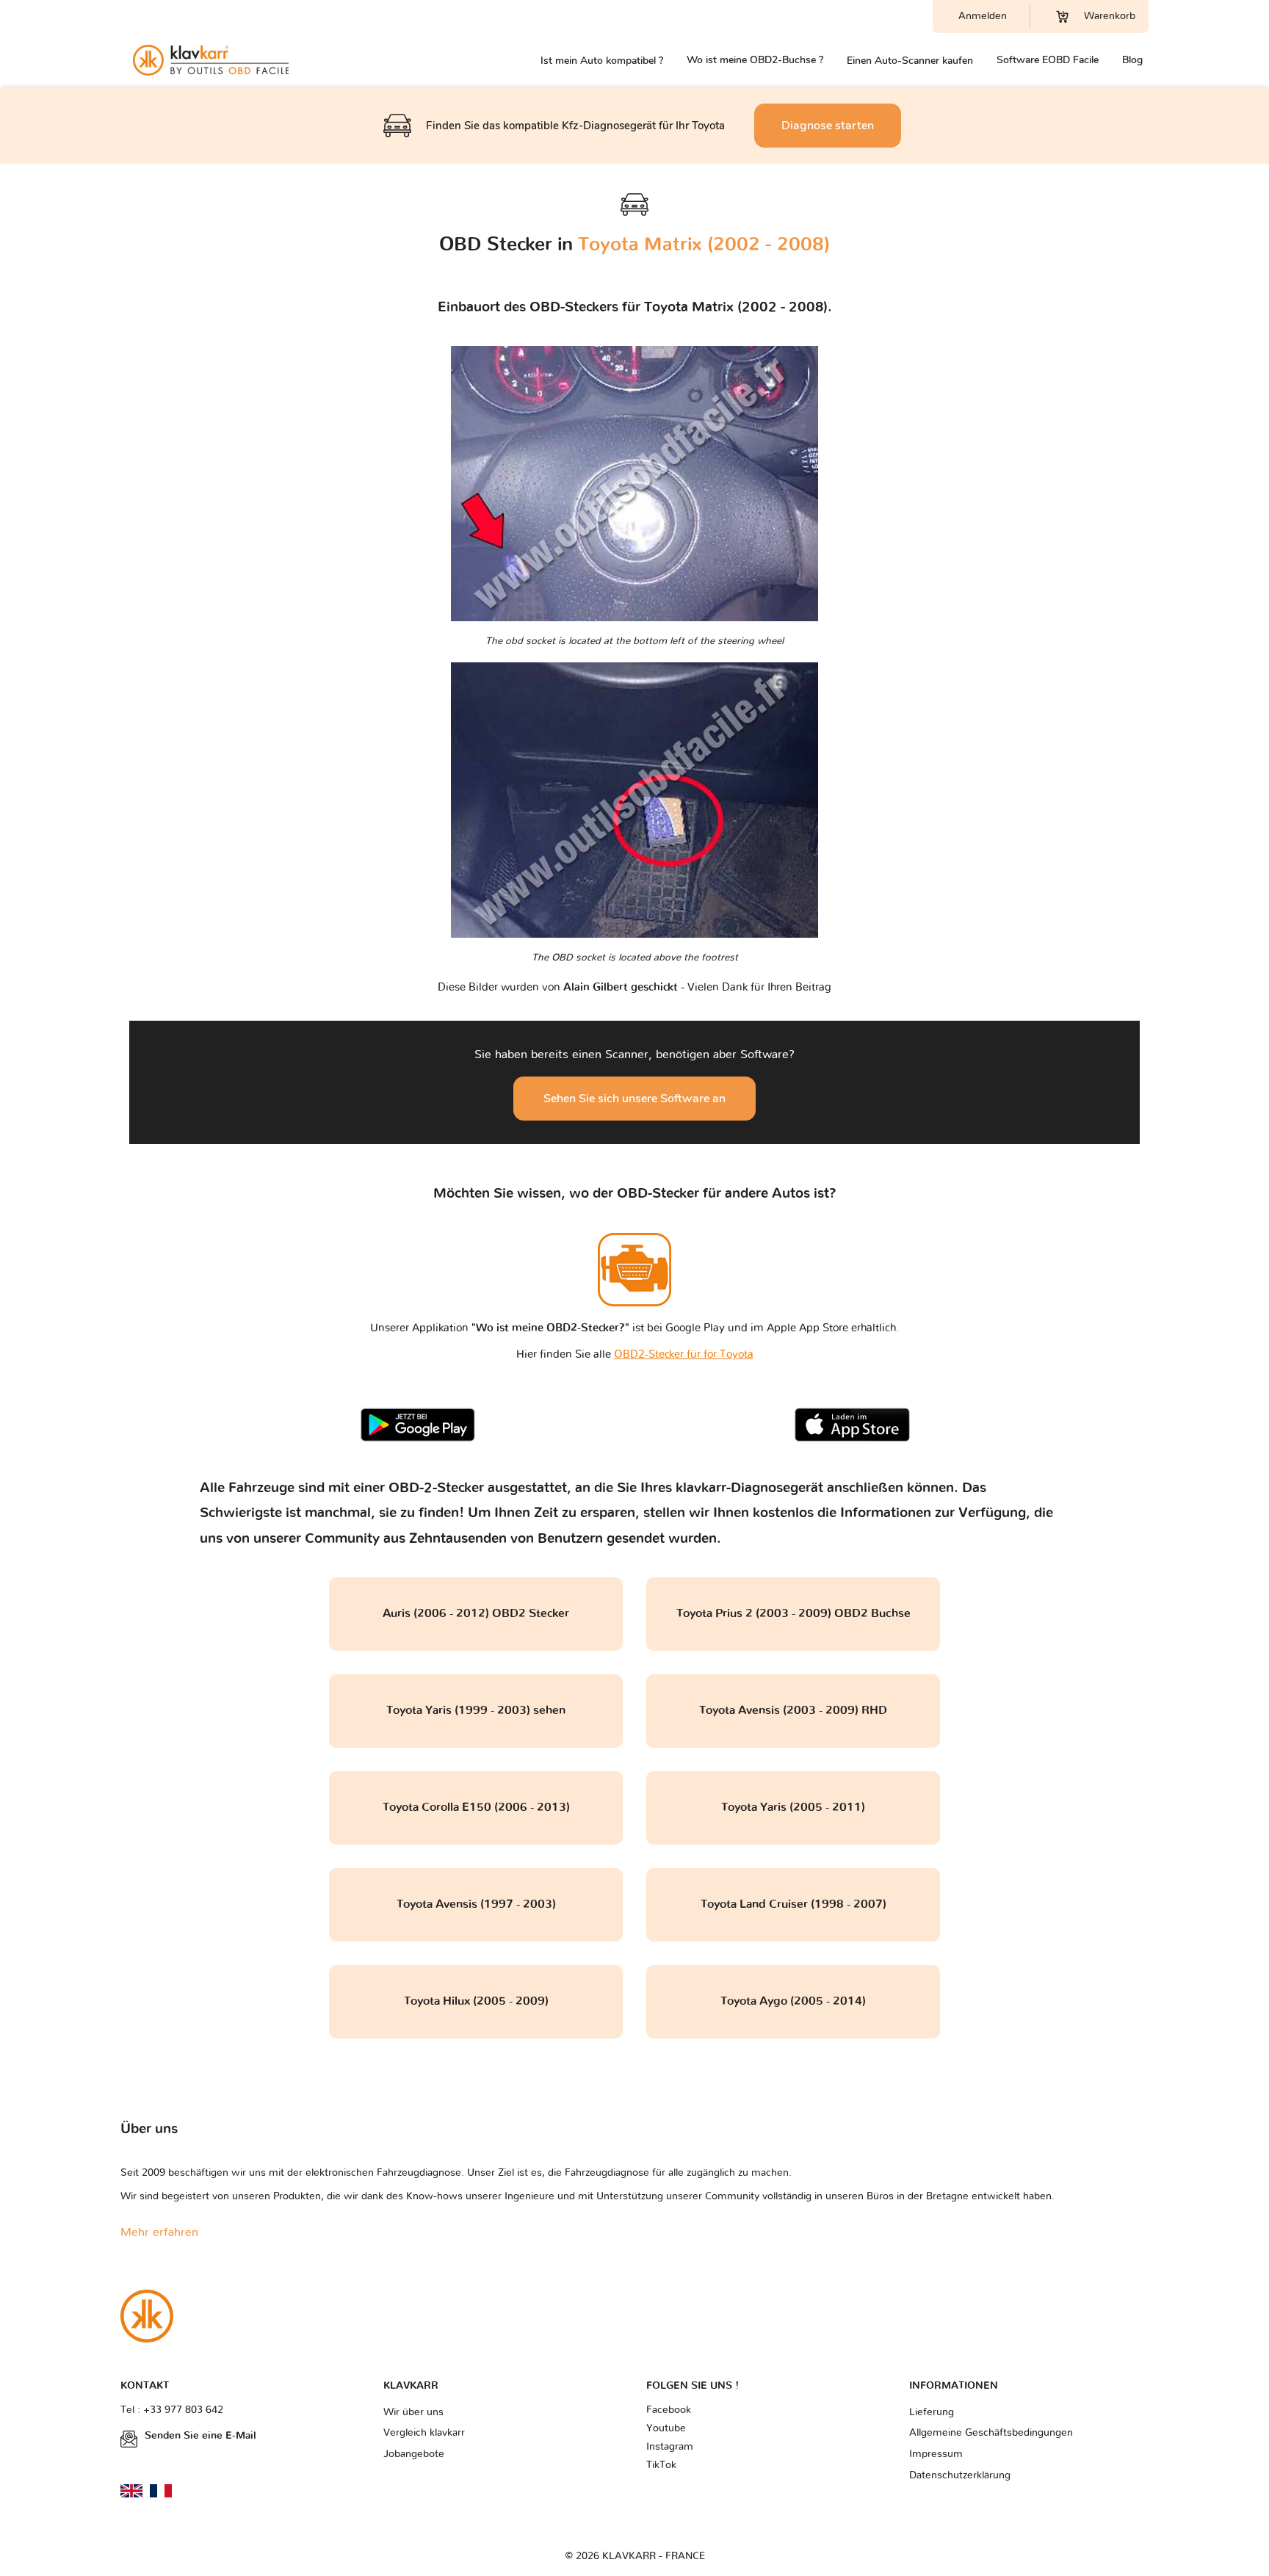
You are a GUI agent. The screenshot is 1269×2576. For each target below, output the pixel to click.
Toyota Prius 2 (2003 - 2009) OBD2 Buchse (793, 1613)
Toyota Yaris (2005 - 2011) (793, 1807)
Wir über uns (413, 2412)
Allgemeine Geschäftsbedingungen (991, 2433)
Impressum (936, 2454)
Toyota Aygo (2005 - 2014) (793, 2001)
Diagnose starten (828, 126)
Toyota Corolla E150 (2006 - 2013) (476, 1807)
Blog (1132, 60)
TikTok (661, 2465)
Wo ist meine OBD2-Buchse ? (755, 60)
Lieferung (932, 2412)
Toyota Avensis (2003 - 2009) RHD (793, 1710)
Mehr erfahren (159, 2232)
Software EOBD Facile (1048, 60)
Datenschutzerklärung (960, 2475)
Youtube (666, 2428)
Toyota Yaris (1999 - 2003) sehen (476, 1710)
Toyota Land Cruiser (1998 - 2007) (793, 1904)
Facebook (669, 2410)
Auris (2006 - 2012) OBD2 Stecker (476, 1613)
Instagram (670, 2447)
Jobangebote (414, 2454)
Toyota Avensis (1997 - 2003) (476, 1904)
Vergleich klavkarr (424, 2433)
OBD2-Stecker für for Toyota (684, 1354)
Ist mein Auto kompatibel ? (602, 61)
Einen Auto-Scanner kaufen (910, 61)
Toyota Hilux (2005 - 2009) (476, 2001)
